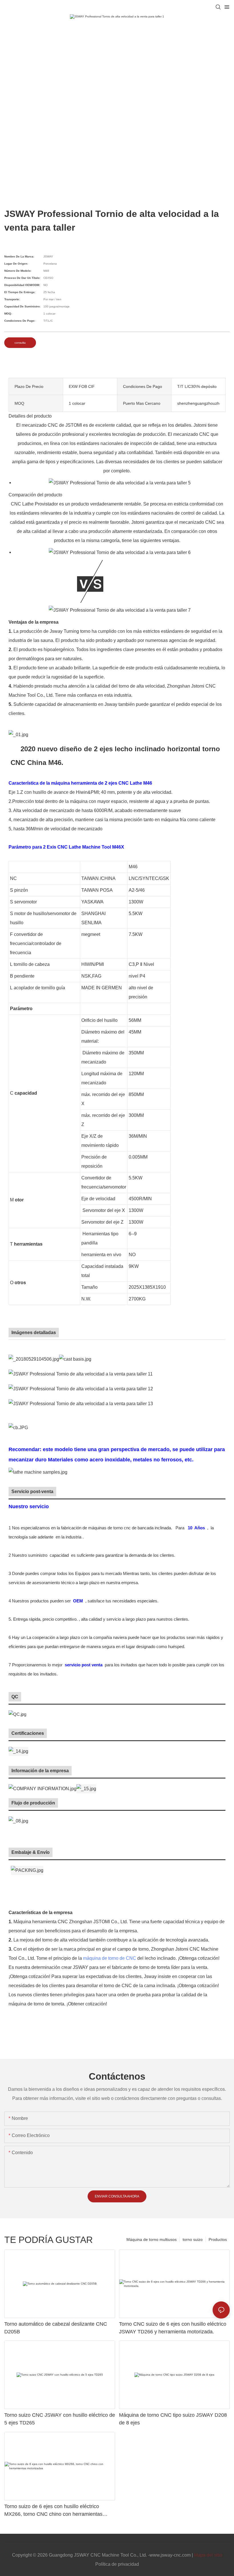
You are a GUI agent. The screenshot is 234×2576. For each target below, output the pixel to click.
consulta (20, 343)
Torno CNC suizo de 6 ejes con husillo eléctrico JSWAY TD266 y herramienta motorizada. (173, 2328)
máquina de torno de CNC (110, 1958)
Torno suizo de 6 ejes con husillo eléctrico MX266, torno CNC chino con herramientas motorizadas (53, 2511)
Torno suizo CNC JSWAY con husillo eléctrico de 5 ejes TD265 (60, 2419)
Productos (218, 2239)
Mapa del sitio (208, 2555)
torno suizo (193, 2239)
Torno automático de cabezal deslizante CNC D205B (56, 2328)
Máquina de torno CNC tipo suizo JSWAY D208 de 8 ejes (173, 2419)
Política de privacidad (117, 2564)
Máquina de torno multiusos (152, 2239)
